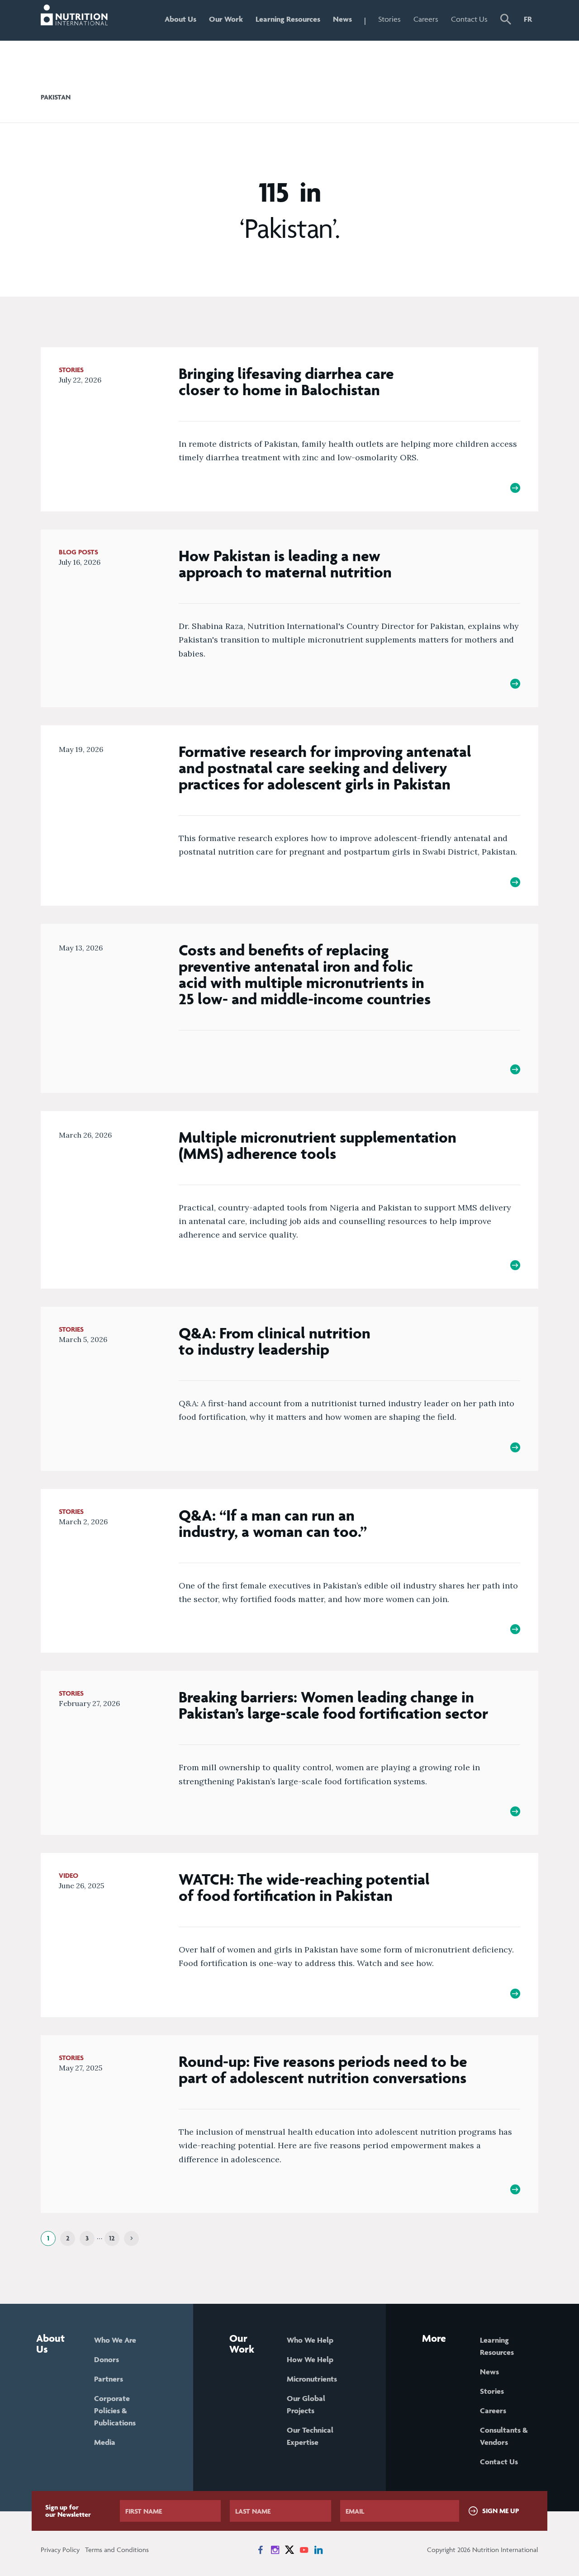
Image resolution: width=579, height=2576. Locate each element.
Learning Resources (288, 19)
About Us (180, 19)
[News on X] (289, 2550)
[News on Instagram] (275, 2550)
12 (112, 2238)
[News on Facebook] (261, 2550)
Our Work (226, 19)
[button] (506, 20)
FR (528, 19)
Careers (426, 19)
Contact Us (469, 19)
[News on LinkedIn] (318, 2550)
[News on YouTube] (304, 2550)
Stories (389, 19)
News (342, 19)
